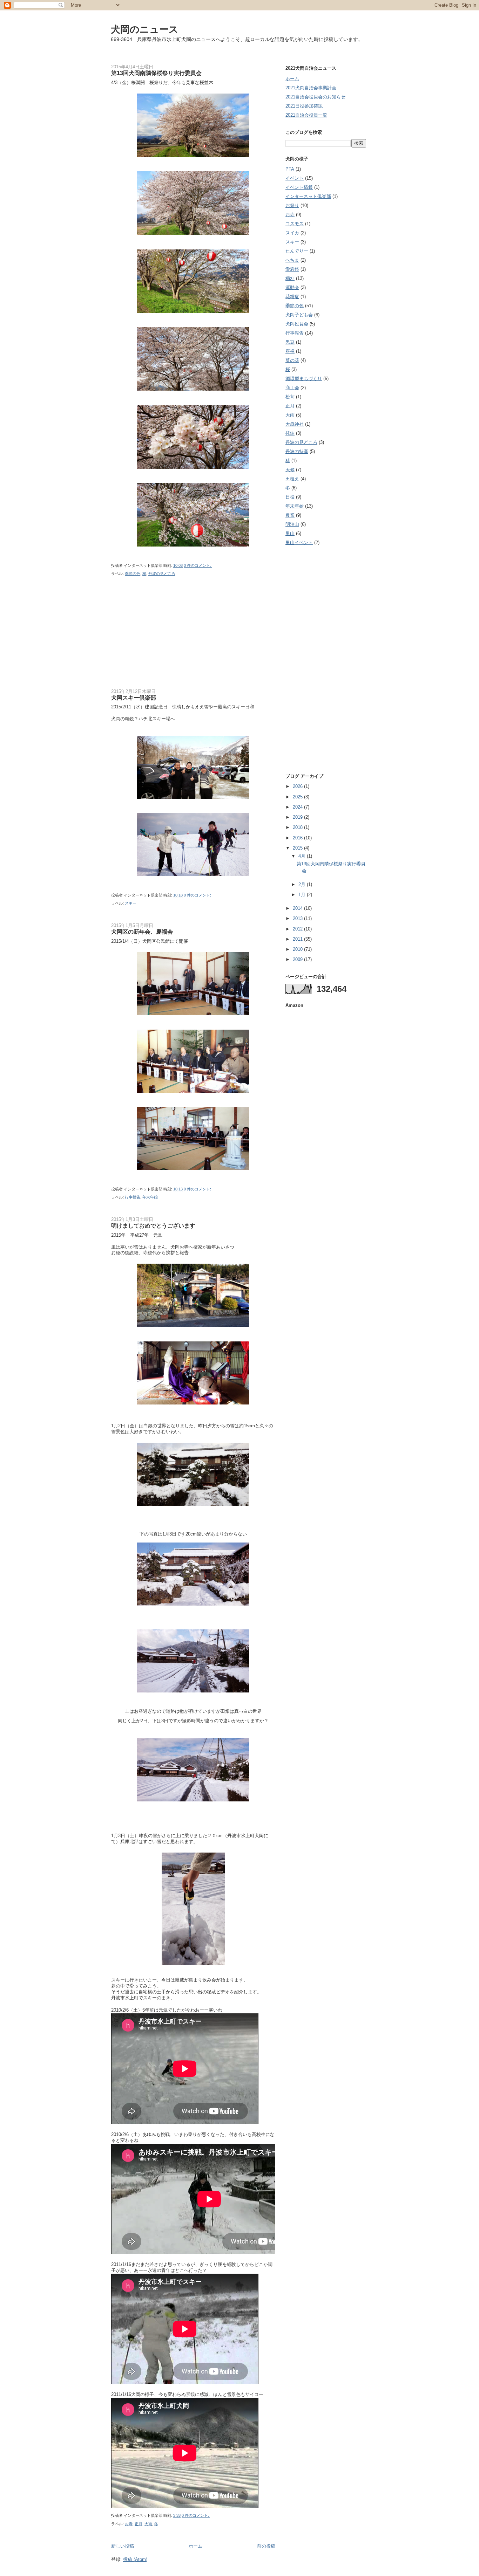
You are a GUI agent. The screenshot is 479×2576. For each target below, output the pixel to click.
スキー (131, 903)
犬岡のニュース (145, 29)
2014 (298, 908)
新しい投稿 (123, 2546)
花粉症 (292, 297)
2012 (298, 929)
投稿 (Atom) (135, 2559)
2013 (298, 918)
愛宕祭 (292, 269)
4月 (303, 856)
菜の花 (292, 360)
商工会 (292, 388)
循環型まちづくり (304, 379)
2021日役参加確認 (304, 106)
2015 (298, 848)
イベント (295, 178)
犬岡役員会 (297, 324)
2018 (298, 827)
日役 (290, 497)
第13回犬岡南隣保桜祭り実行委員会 (156, 73)
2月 (303, 884)
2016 (298, 838)
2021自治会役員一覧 (306, 115)
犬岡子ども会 (299, 315)
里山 (290, 533)
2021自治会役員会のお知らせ (315, 97)
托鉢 (290, 433)
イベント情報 (299, 187)
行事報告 (133, 1197)
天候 (290, 470)
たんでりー (297, 251)
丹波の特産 (297, 451)
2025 (298, 797)
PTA (290, 169)
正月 (139, 2524)
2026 (298, 786)
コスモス (295, 224)
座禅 (290, 351)
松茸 (290, 397)
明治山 (292, 524)
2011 (298, 939)
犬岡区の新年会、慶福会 (142, 932)
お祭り (292, 205)
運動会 (292, 287)
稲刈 (290, 278)
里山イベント (299, 542)
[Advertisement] (164, 637)
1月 (303, 895)
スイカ (292, 233)
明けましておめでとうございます (153, 1225)
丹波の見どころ (162, 573)
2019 (298, 817)
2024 (298, 807)
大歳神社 (295, 424)
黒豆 (290, 342)
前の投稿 (266, 2546)
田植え (292, 479)
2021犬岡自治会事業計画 (311, 88)
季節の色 (133, 573)
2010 (298, 949)
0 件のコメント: (198, 565)
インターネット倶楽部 (308, 196)
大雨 (148, 2524)
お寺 (129, 2524)
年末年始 (150, 1197)
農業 (290, 515)
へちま (292, 260)
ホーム (195, 2546)
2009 (298, 959)
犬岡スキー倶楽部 (134, 698)
